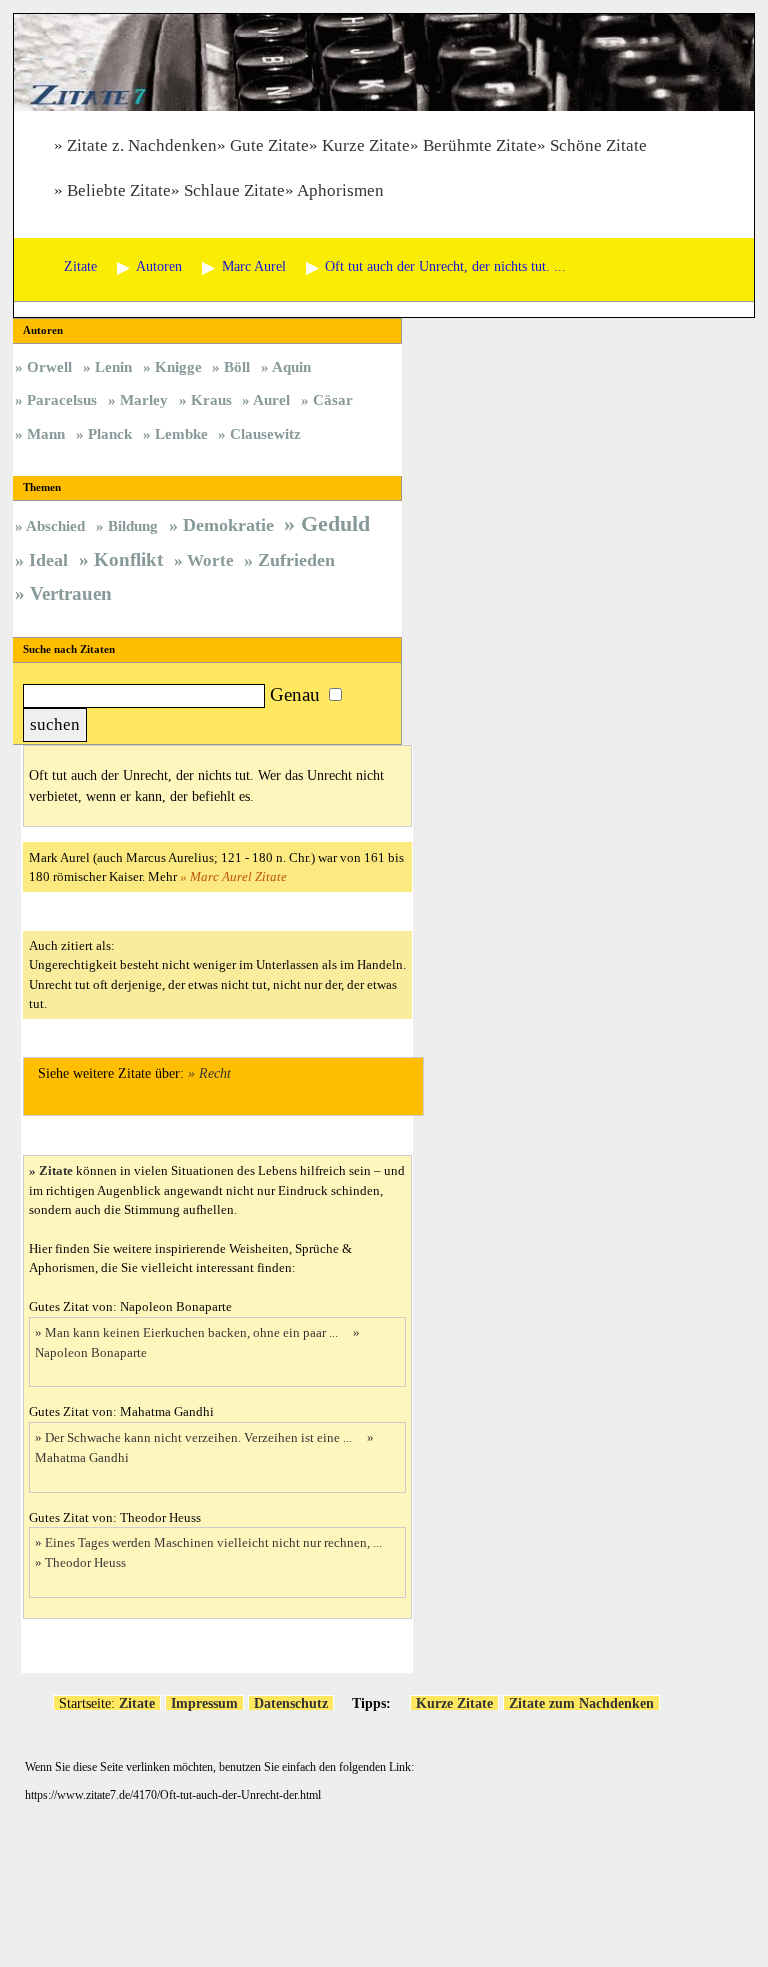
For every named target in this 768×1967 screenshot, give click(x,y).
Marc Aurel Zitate (238, 876)
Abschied (55, 525)
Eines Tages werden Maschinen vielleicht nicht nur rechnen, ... (215, 1542)
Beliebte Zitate (119, 190)
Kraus (211, 399)
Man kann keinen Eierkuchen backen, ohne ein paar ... (193, 1332)
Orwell (49, 366)
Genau (295, 694)
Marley (144, 399)
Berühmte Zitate (480, 145)
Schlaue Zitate (234, 190)
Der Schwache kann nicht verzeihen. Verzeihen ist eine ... (200, 1437)
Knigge (178, 366)
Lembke (181, 433)
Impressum (204, 1703)
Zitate (56, 1170)
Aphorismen (340, 190)
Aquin (291, 366)
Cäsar (333, 399)
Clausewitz (265, 433)
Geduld (335, 523)
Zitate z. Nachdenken (142, 145)
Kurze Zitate (366, 145)
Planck (110, 433)
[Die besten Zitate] (384, 106)
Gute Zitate (269, 145)
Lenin (113, 366)
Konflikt (128, 559)
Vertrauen (71, 593)
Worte (210, 560)
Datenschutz (291, 1703)
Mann (46, 433)
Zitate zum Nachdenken (581, 1703)
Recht (215, 1073)
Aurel (271, 399)
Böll (237, 366)
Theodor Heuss (85, 1562)
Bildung (133, 525)
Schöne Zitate (598, 145)
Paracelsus (62, 399)
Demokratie (228, 525)
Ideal (48, 560)
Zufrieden (296, 560)
